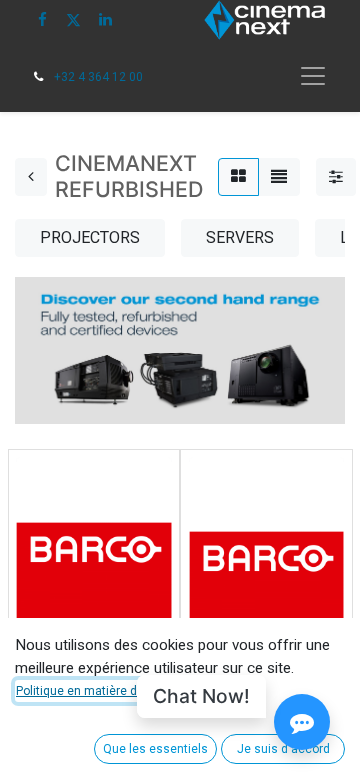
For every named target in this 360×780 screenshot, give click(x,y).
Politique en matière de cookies (103, 691)
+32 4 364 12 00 (98, 77)
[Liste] (279, 177)
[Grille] (238, 177)
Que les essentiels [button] (155, 749)
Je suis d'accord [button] (283, 749)
